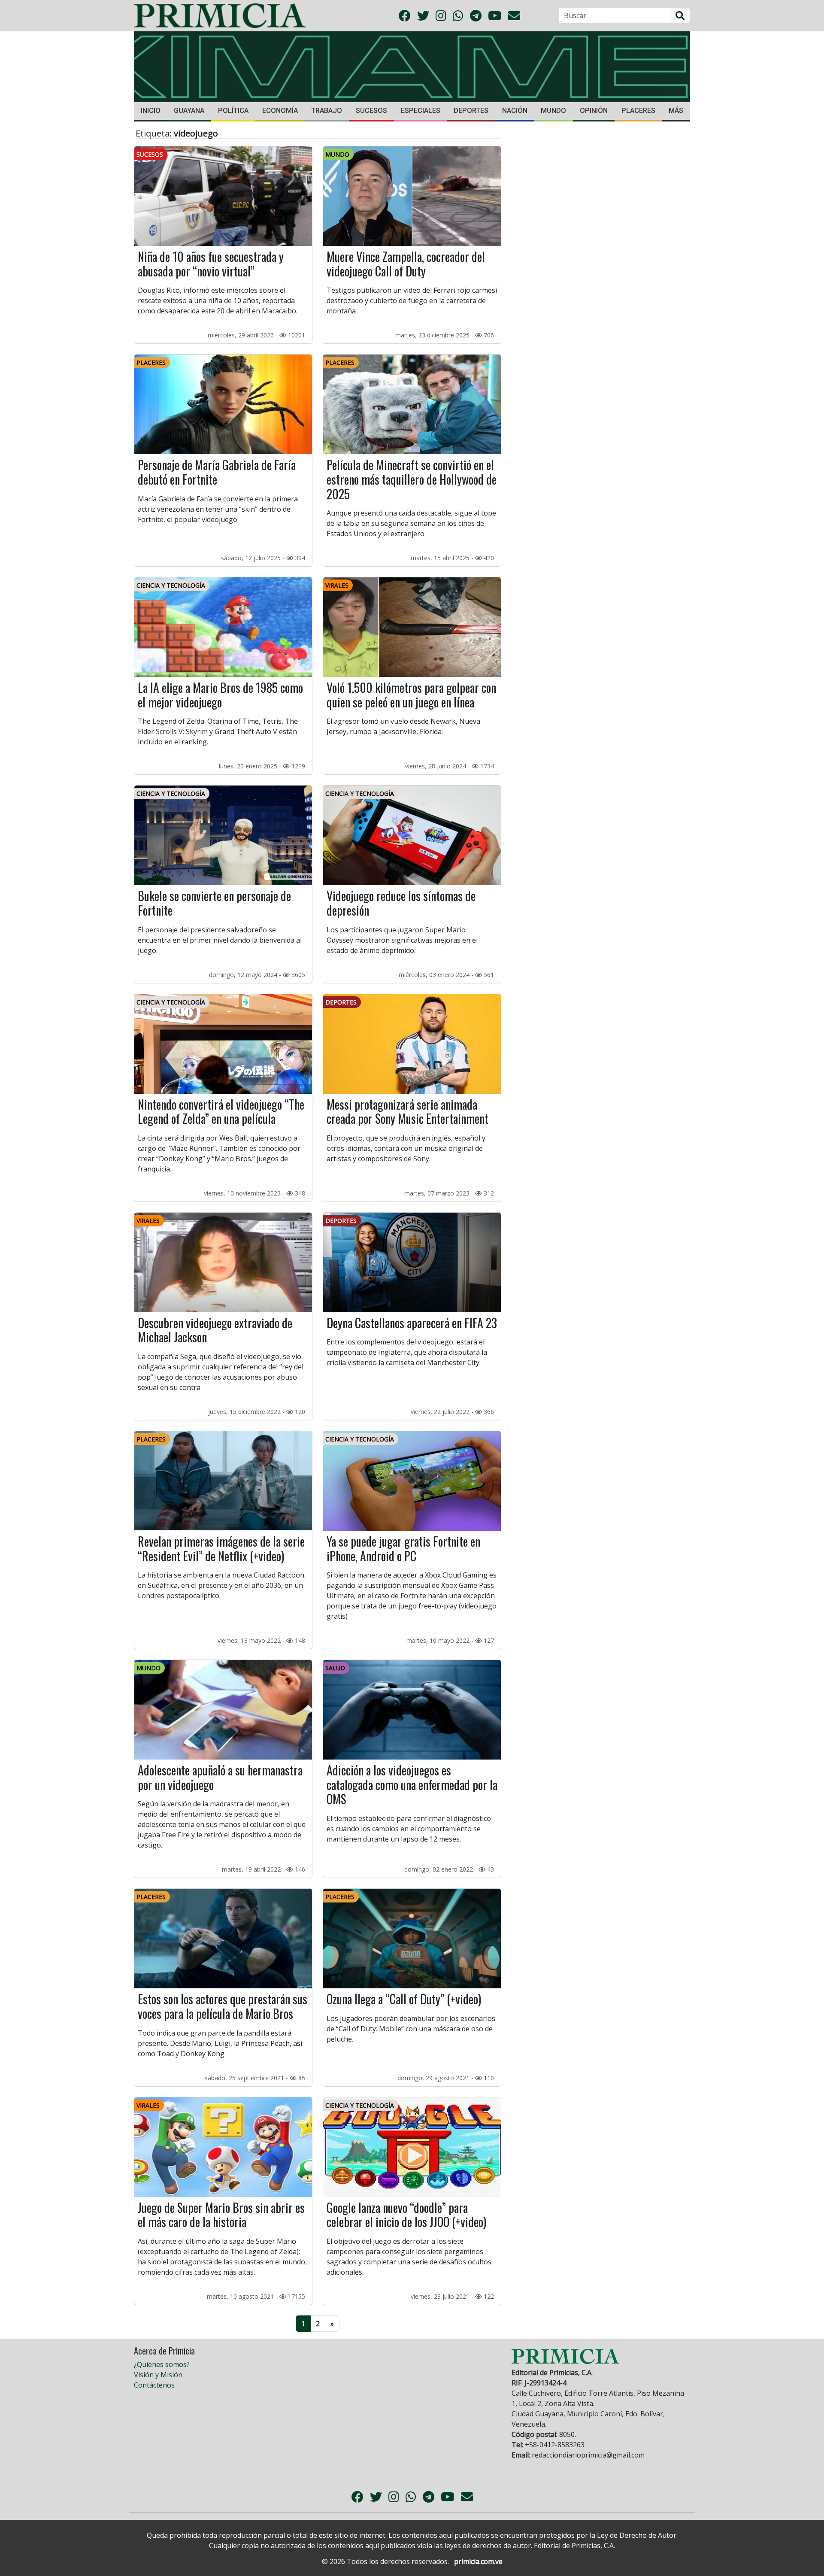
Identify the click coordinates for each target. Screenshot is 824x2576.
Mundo (553, 111)
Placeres (638, 111)
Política (233, 111)
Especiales (421, 111)
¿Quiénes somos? (162, 2364)
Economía (280, 111)
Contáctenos (154, 2385)
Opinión (594, 111)
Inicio (151, 111)
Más (676, 111)
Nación (515, 111)
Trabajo (327, 111)
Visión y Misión (158, 2375)
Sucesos (371, 111)
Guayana (189, 111)
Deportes (471, 111)
